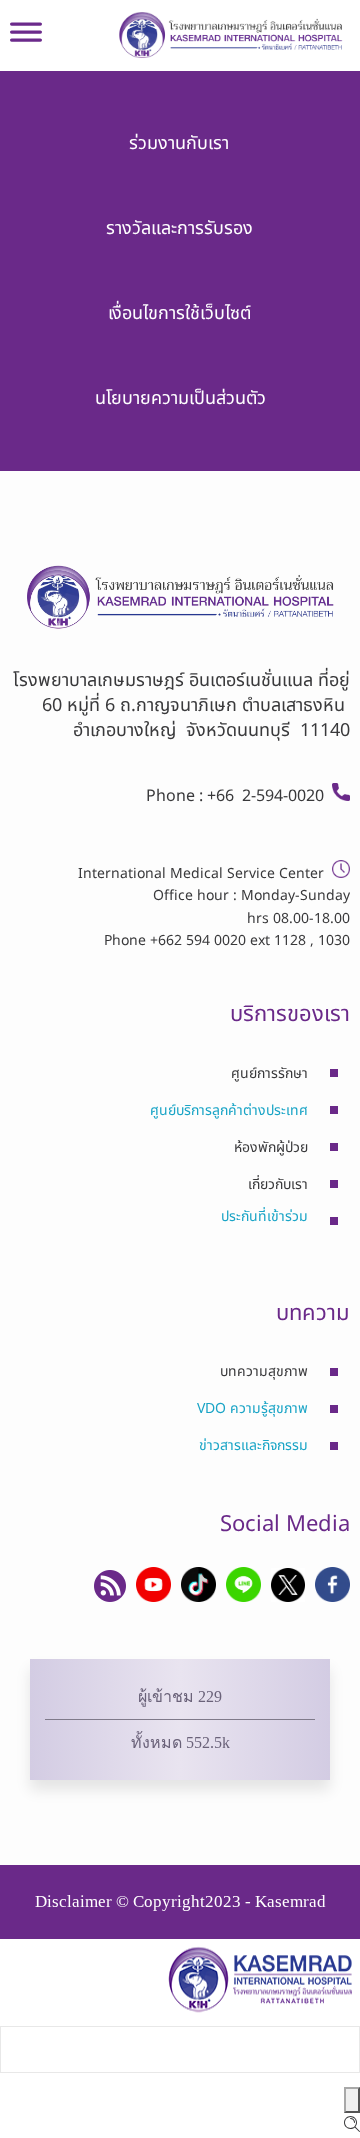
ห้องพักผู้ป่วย (271, 1147)
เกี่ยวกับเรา (278, 1184)
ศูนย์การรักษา (269, 1073)
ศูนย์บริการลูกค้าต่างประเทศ (229, 1110)
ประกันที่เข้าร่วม (264, 1216)
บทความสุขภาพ (264, 1371)
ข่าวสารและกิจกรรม (253, 1445)
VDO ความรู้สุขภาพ (252, 1408)
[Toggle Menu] (26, 40)
